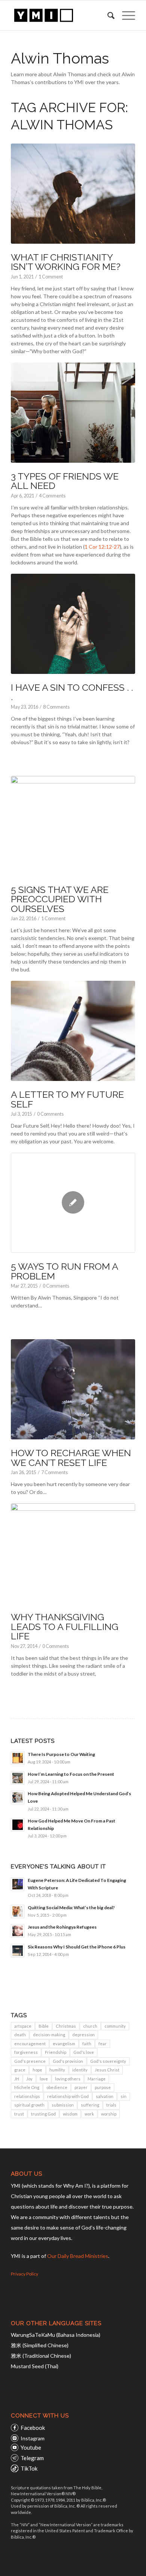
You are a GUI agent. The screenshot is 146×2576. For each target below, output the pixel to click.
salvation (105, 2096)
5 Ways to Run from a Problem (64, 1271)
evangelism (64, 2044)
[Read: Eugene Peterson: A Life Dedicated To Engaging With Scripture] (18, 1884)
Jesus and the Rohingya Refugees (62, 1927)
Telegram (32, 2458)
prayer (81, 2087)
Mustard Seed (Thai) (35, 2366)
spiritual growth (29, 2105)
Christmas (66, 2026)
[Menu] (125, 15)
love (44, 2079)
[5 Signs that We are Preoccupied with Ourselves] (73, 826)
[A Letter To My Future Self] (73, 1031)
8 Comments (56, 707)
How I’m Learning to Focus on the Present (71, 1774)
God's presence (30, 2061)
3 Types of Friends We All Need (65, 481)
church (90, 2026)
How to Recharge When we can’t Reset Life (71, 1458)
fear (103, 2044)
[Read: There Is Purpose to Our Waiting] (18, 1758)
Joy (29, 2079)
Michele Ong (27, 2087)
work (89, 2114)
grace (20, 2070)
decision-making (49, 2035)
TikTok (29, 2468)
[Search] (107, 15)
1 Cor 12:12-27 (102, 547)
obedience (57, 2087)
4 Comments (52, 496)
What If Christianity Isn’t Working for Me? (66, 262)
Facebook (33, 2428)
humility (57, 2070)
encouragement (30, 2044)
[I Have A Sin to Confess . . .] (73, 624)
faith (87, 2044)
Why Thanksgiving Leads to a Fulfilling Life (65, 1626)
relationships (27, 2096)
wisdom (70, 2114)
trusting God (43, 2114)
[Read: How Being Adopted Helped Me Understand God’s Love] (18, 1797)
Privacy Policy (25, 2274)
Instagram (33, 2438)
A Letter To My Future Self (67, 1099)
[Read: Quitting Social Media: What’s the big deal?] (18, 1911)
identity (80, 2070)
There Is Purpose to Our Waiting (61, 1754)
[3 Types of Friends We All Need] (73, 413)
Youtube (31, 2447)
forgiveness (26, 2052)
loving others (68, 2079)
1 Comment (51, 277)
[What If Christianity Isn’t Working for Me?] (73, 194)
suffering (90, 2105)
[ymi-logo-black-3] (60, 15)
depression (83, 2035)
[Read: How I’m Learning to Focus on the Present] (18, 1778)
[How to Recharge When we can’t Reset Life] (73, 1389)
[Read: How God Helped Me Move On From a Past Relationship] (18, 1825)
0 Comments (50, 1114)
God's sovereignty (108, 2061)
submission (63, 2105)
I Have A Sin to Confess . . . (72, 692)
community (115, 2026)
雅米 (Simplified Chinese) (40, 2345)
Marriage (97, 2079)
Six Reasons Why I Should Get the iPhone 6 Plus (77, 1947)
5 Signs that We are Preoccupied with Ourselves (60, 899)
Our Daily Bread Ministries (78, 2256)
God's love (84, 2052)
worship (109, 2114)
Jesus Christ (107, 2070)
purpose (103, 2087)
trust (19, 2114)
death (20, 2035)
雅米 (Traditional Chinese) (41, 2356)
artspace (23, 2026)
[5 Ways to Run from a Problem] (73, 1203)
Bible (44, 2026)
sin (124, 2096)
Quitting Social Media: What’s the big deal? (71, 1908)
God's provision (68, 2061)
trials (111, 2105)
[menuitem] (107, 15)
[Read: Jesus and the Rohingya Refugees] (18, 1931)
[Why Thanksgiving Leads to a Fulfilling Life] (73, 1553)
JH (17, 2079)
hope (37, 2070)
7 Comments (54, 1472)
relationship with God (68, 2096)
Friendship (56, 2052)
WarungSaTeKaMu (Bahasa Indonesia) (56, 2335)
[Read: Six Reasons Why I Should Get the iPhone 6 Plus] (18, 1951)
